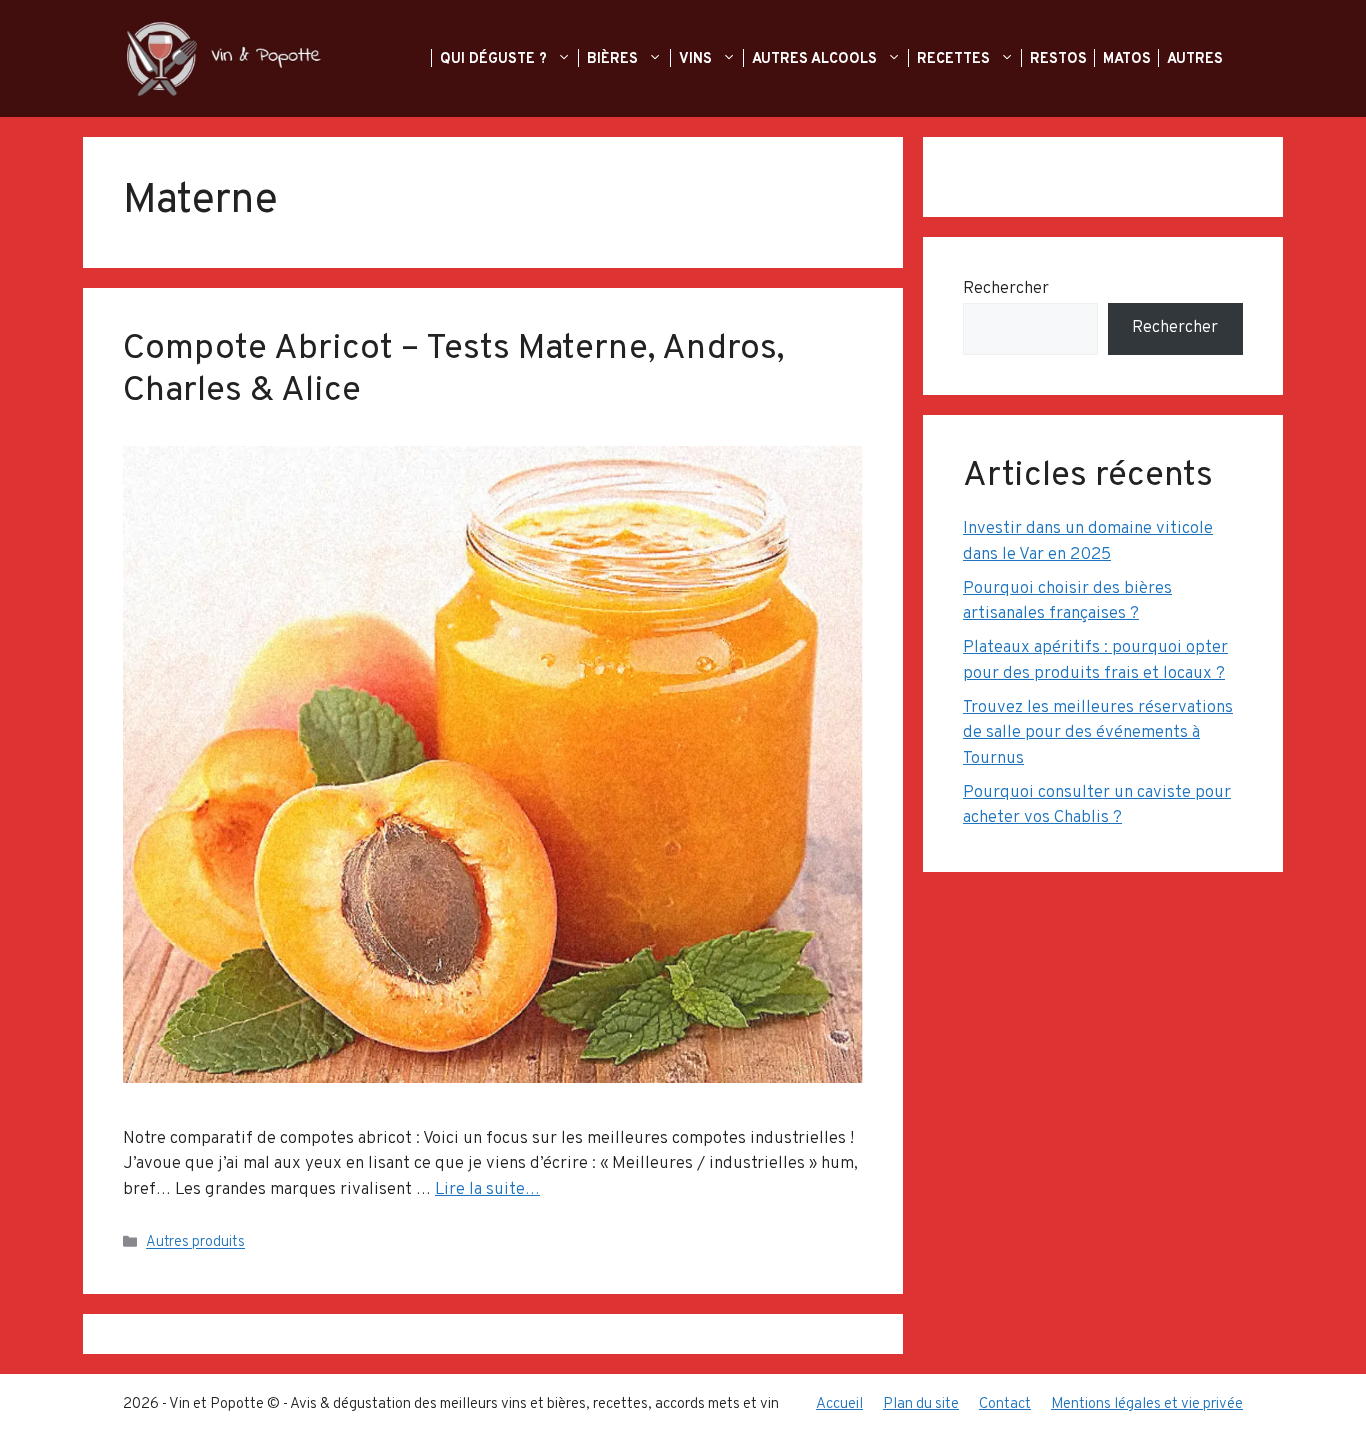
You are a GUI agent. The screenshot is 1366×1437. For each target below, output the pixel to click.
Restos (1060, 59)
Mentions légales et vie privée (1147, 1404)
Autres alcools (816, 59)
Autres (1197, 59)
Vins (697, 59)
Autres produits (195, 1243)
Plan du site (921, 1404)
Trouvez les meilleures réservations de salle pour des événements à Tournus (1098, 733)
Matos (1129, 59)
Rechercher (1006, 289)
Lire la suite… (487, 1190)
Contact (1005, 1404)
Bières (614, 59)
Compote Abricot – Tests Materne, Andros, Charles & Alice (453, 370)
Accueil (839, 1404)
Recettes (955, 59)
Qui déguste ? (495, 59)
